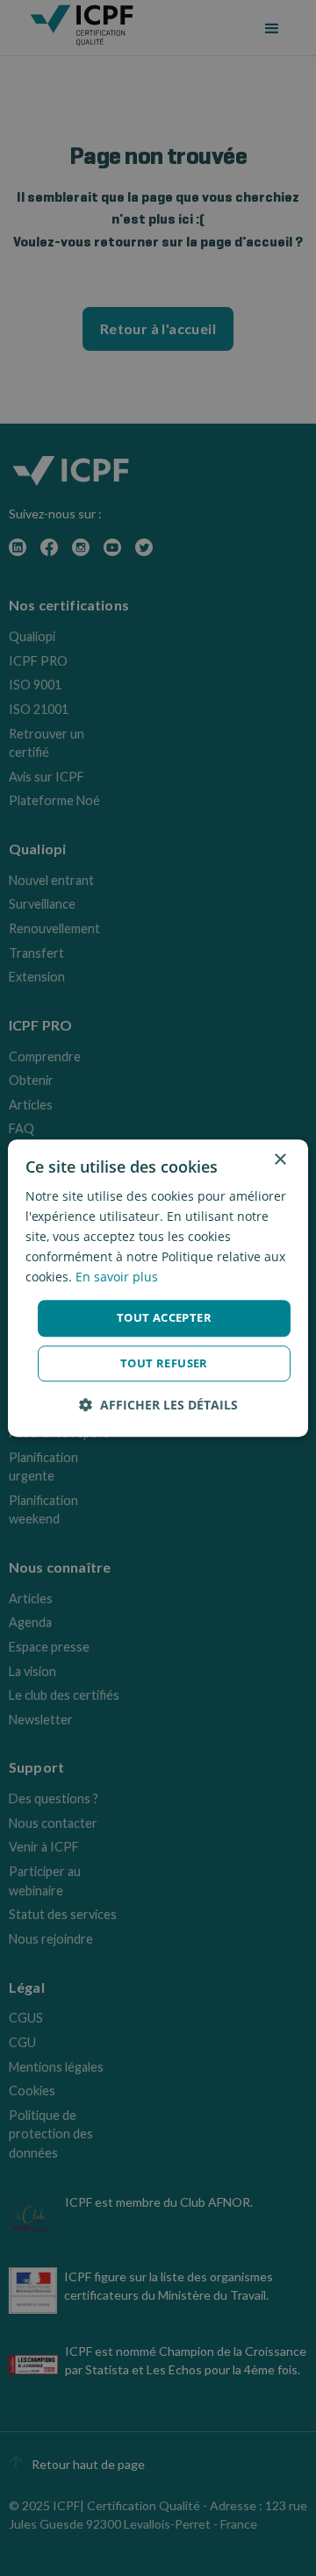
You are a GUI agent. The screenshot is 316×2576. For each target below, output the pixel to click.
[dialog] (158, 1288)
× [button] (280, 1160)
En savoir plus (117, 1277)
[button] (158, 1405)
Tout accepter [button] (164, 1318)
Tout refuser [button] (164, 1363)
